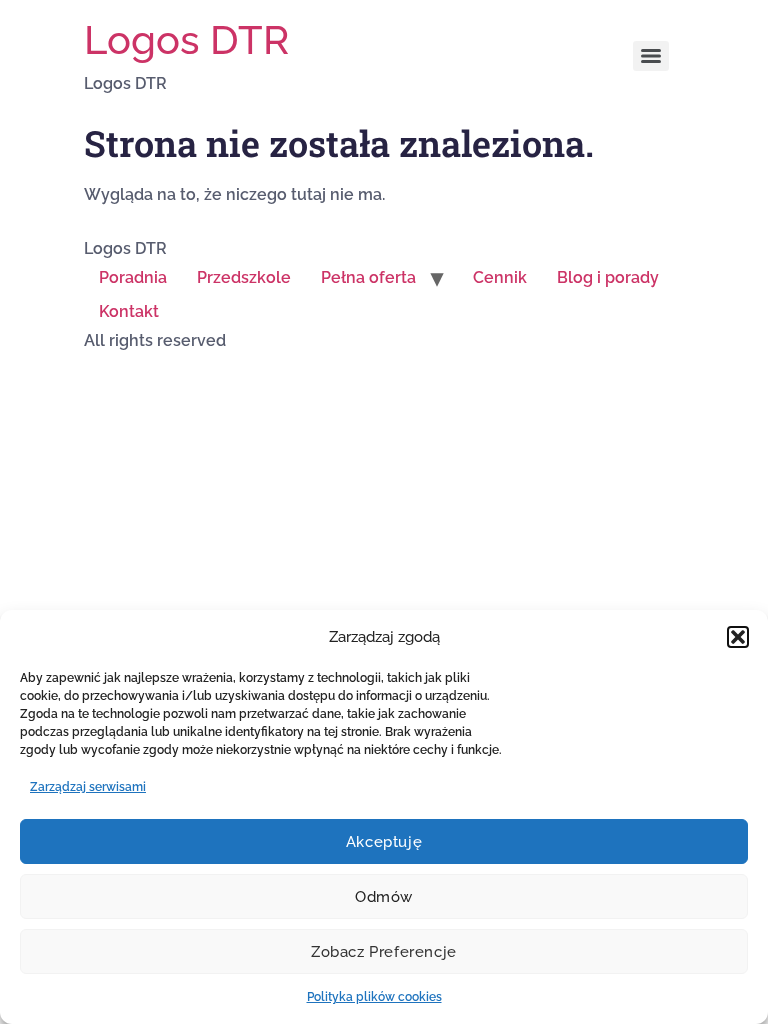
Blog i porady (608, 277)
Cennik (500, 277)
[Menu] (651, 56)
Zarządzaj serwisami (88, 787)
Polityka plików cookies (374, 997)
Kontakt (129, 311)
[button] (738, 637)
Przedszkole (244, 277)
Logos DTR (186, 39)
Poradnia (133, 277)
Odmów (384, 897)
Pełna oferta (368, 277)
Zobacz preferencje (384, 952)
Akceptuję (384, 842)
